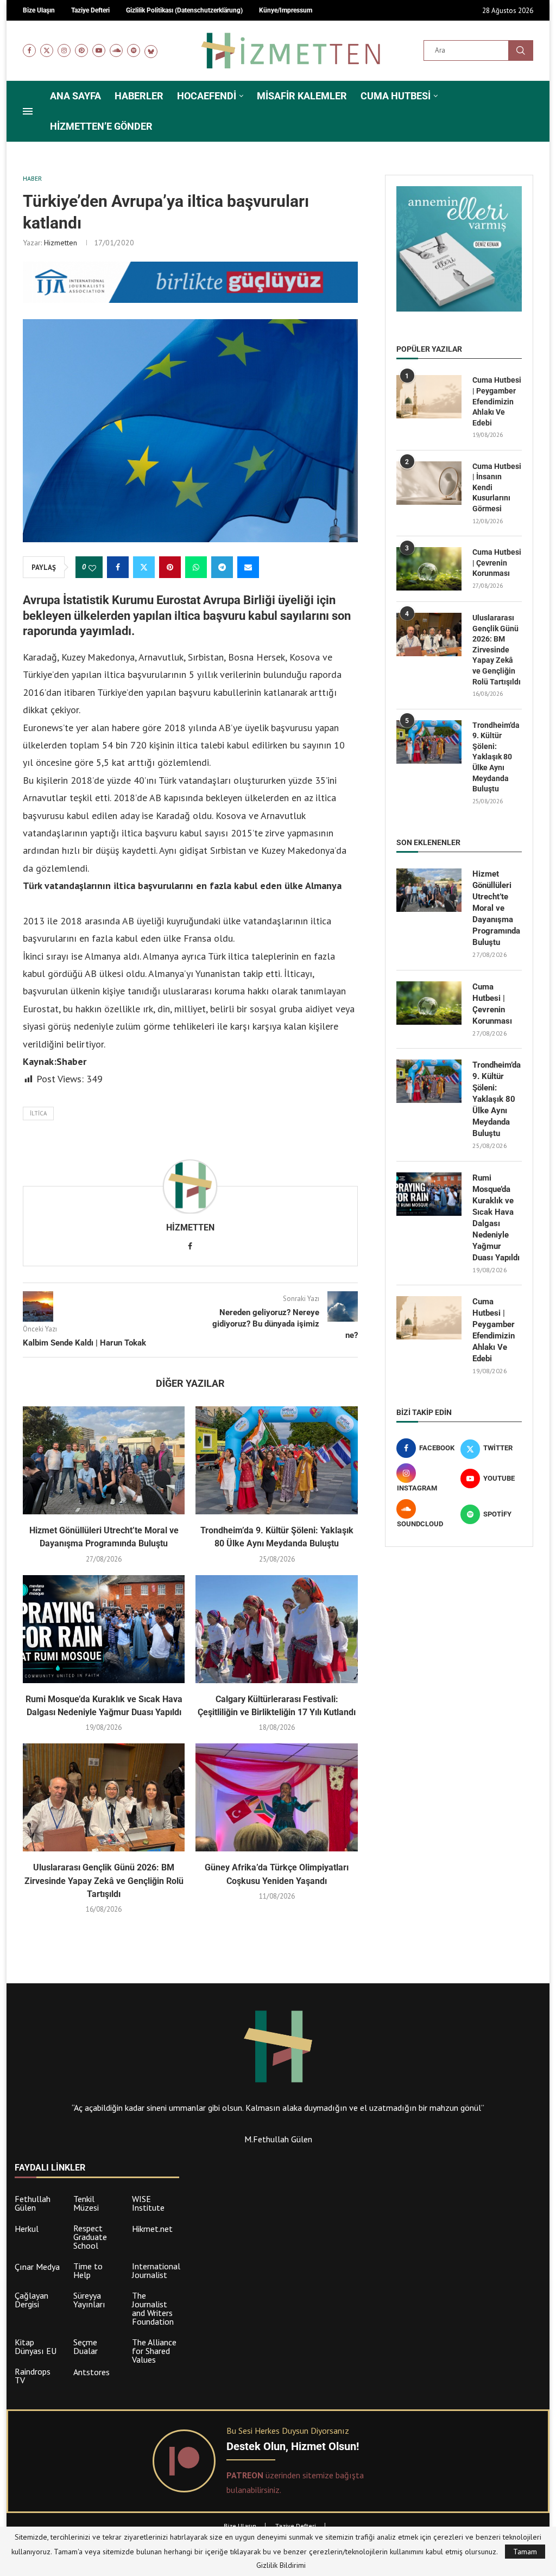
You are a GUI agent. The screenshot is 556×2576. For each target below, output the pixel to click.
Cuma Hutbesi (396, 96)
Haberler (139, 96)
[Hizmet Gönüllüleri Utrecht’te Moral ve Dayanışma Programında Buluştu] (104, 1460)
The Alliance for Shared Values (154, 2351)
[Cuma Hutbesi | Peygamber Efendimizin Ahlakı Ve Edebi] (429, 397)
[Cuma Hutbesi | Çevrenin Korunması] (429, 569)
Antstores (91, 2372)
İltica (38, 1113)
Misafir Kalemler (302, 96)
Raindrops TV (33, 2376)
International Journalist (156, 2270)
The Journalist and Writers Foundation (153, 2308)
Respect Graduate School (90, 2237)
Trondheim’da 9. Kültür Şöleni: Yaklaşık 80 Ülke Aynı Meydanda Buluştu (496, 757)
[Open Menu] (28, 111)
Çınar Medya (37, 2267)
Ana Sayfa (75, 96)
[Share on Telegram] (222, 567)
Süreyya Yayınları (89, 2300)
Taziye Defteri (296, 2526)
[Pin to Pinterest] (170, 567)
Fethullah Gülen (33, 2203)
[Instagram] (64, 50)
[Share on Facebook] (118, 567)
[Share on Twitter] (144, 567)
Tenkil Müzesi (86, 2203)
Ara (521, 50)
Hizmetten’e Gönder (101, 126)
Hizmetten (61, 243)
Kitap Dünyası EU (36, 2346)
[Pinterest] (81, 50)
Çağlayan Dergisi (31, 2300)
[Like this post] (92, 568)
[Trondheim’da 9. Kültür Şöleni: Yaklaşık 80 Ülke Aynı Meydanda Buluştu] (276, 1460)
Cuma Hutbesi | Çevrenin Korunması (497, 563)
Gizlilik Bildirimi (281, 2565)
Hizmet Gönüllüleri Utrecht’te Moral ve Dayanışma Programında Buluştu (496, 908)
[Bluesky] (151, 50)
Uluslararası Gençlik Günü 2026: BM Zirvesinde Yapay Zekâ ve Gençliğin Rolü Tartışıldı (104, 1881)
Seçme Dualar (86, 2346)
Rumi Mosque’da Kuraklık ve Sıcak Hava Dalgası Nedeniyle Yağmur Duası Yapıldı (496, 1218)
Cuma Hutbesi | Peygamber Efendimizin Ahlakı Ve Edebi (497, 401)
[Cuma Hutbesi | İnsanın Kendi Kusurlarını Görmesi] (429, 483)
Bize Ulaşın (240, 2526)
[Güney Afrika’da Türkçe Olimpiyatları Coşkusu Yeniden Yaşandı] (276, 1797)
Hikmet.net (152, 2229)
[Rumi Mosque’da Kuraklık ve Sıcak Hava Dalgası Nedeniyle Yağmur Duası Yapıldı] (104, 1629)
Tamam (525, 2552)
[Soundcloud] (116, 50)
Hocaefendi (207, 96)
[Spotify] (134, 50)
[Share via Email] (248, 567)
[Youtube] (99, 50)
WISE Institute (148, 2203)
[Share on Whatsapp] (196, 567)
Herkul (27, 2229)
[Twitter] (47, 50)
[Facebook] (29, 50)
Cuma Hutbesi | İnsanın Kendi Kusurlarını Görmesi (497, 487)
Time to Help (88, 2270)
